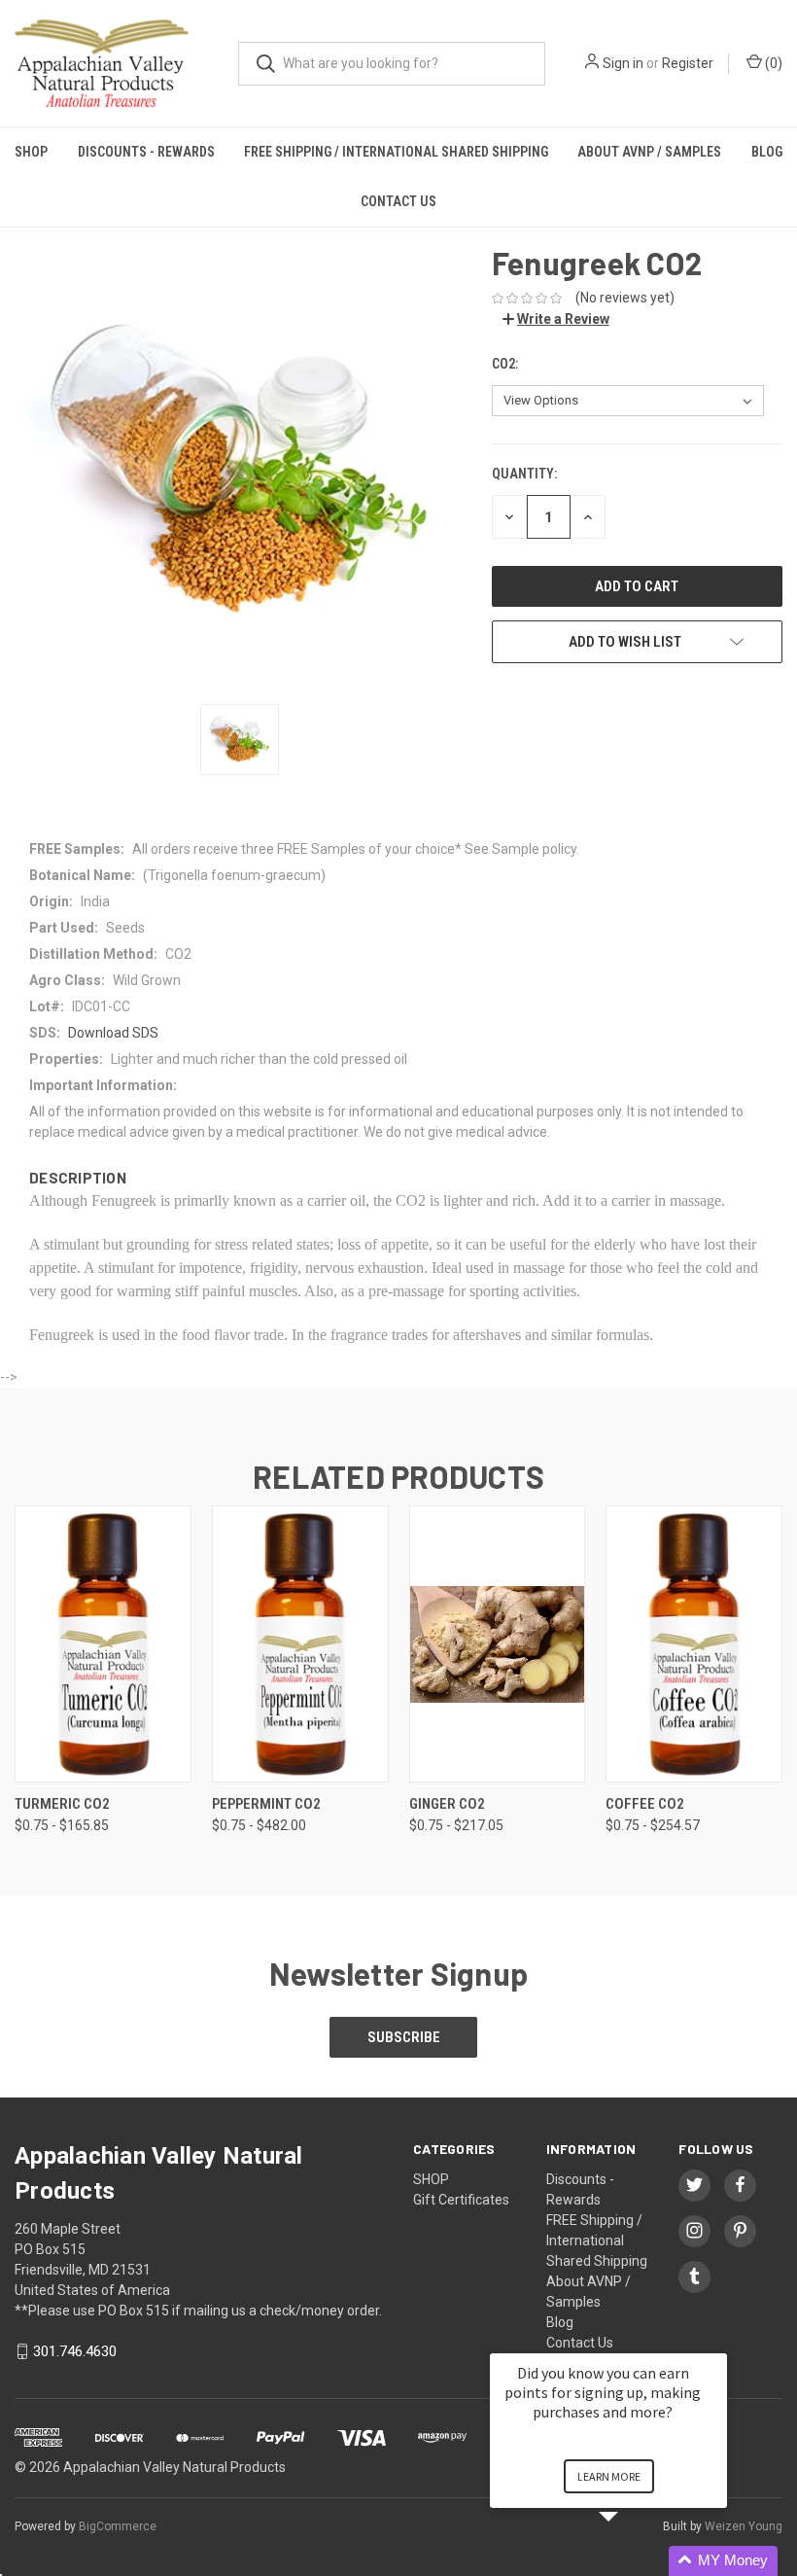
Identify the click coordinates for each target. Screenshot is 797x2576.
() (772, 63)
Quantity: (524, 474)
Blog (767, 152)
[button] (632, 2561)
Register (688, 63)
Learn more (609, 2476)
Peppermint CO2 (266, 1804)
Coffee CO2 (645, 1804)
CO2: (505, 364)
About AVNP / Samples (649, 152)
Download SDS (113, 1033)
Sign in (623, 63)
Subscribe (404, 2037)
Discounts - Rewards (146, 152)
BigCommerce (118, 2526)
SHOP (31, 152)
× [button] (718, 2340)
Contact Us (398, 201)
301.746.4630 (75, 2351)
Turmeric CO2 (62, 1804)
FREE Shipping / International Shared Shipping (396, 152)
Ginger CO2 (447, 1804)
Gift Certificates (461, 2200)
